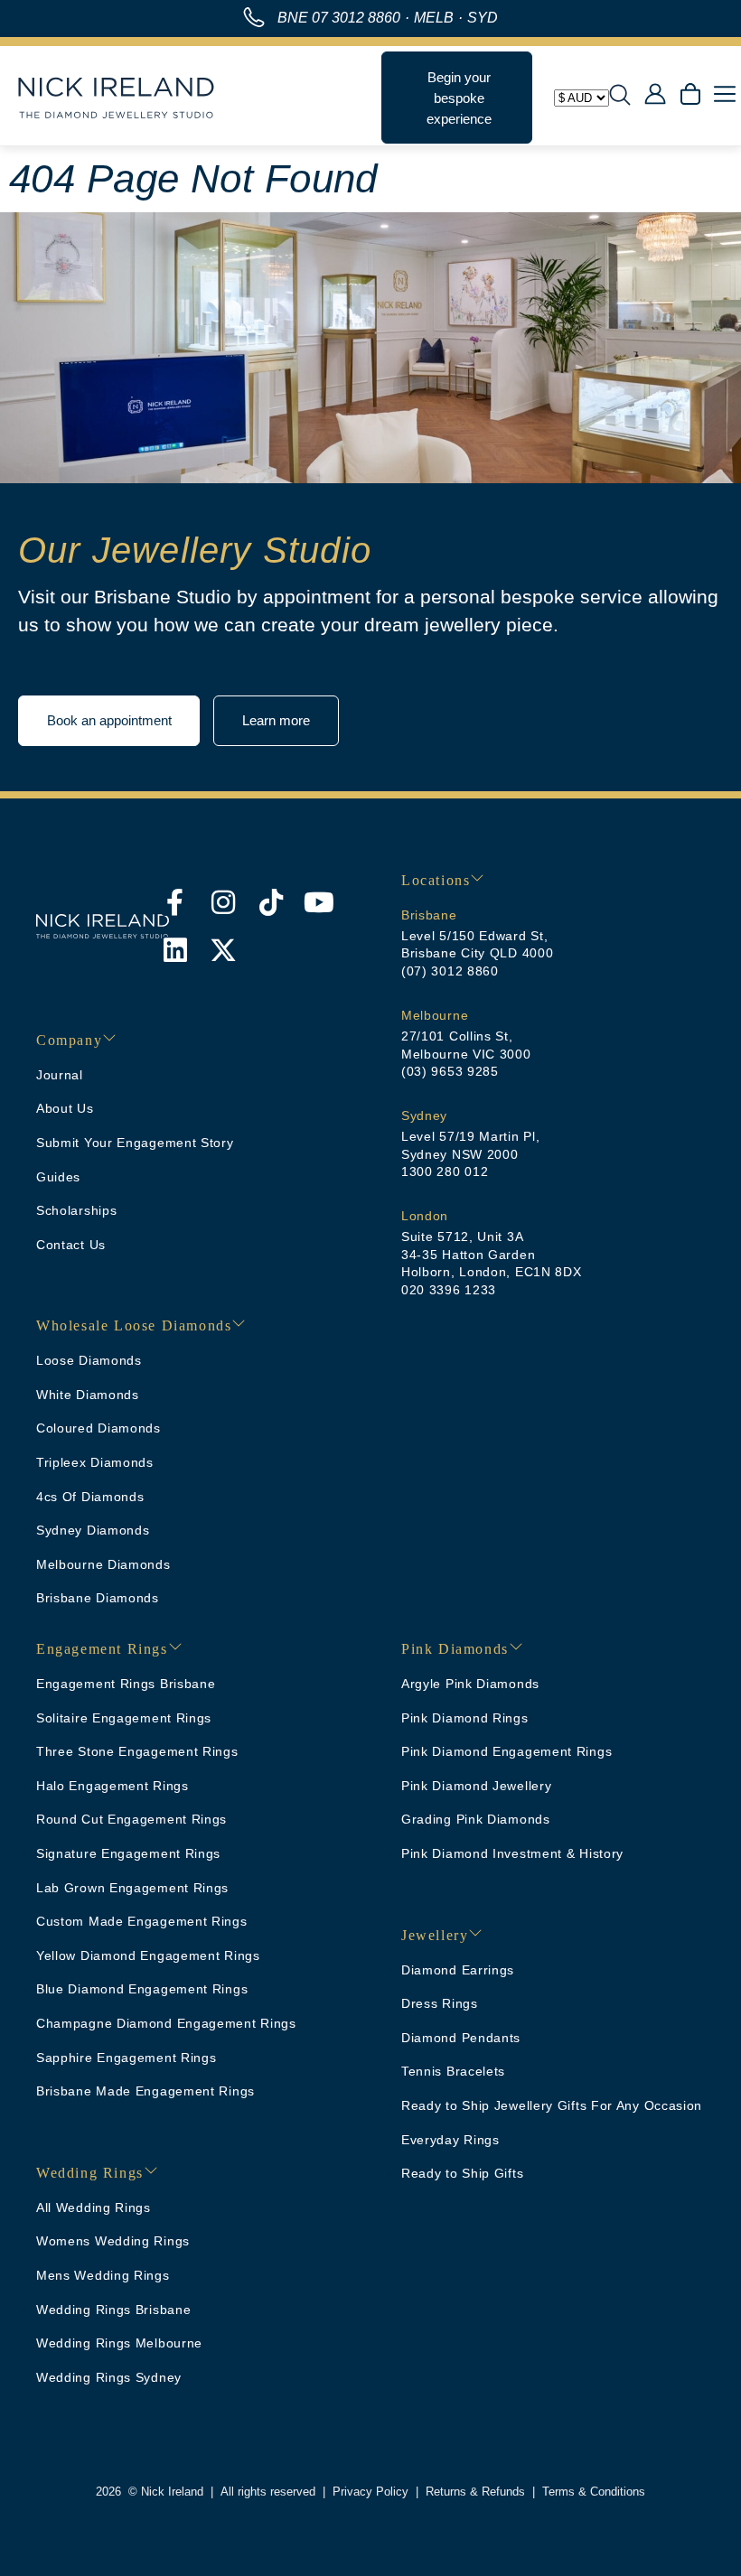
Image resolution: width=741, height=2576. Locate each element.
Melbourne (435, 1015)
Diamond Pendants (461, 2038)
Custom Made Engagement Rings (142, 1921)
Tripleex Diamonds (95, 1462)
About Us (65, 1108)
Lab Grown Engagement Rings (132, 1888)
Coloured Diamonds (98, 1428)
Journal (60, 1075)
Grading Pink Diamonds (476, 1819)
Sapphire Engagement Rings (127, 2058)
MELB (434, 18)
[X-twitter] (223, 950)
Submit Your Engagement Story (135, 1143)
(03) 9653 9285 (450, 1071)
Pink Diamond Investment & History (512, 1853)
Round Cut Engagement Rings (131, 1819)
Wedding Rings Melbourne (119, 2343)
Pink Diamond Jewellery (476, 1786)
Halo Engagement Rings (113, 1786)
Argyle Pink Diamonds (470, 1684)
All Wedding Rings (94, 2207)
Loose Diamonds (89, 1360)
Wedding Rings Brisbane (113, 2310)
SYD (483, 18)
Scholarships (76, 1210)
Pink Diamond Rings (465, 1718)
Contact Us (71, 1245)
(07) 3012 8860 (450, 971)
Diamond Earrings (458, 1970)
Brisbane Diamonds (98, 1598)
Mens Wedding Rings (103, 2275)
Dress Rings (440, 2003)
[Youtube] (319, 902)
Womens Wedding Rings (113, 2241)
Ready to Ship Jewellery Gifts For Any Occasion (552, 2105)
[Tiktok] (271, 902)
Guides (58, 1177)
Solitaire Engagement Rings (124, 1718)
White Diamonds (88, 1395)
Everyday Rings (450, 2140)
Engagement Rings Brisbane (126, 1684)
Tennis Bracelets (453, 2071)
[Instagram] (223, 902)
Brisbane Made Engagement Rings (145, 2091)
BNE (339, 18)
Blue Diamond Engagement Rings (142, 1989)
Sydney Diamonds (93, 1530)
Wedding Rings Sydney (109, 2377)
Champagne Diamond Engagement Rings (166, 2023)
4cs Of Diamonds (90, 1497)
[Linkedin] (175, 950)
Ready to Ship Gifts (462, 2173)
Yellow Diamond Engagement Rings (148, 1955)
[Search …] (620, 98)
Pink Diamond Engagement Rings (507, 1751)
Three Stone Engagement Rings (137, 1751)
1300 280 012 (445, 1171)
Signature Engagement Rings (128, 1853)
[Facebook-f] (175, 902)
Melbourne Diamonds (103, 1564)
